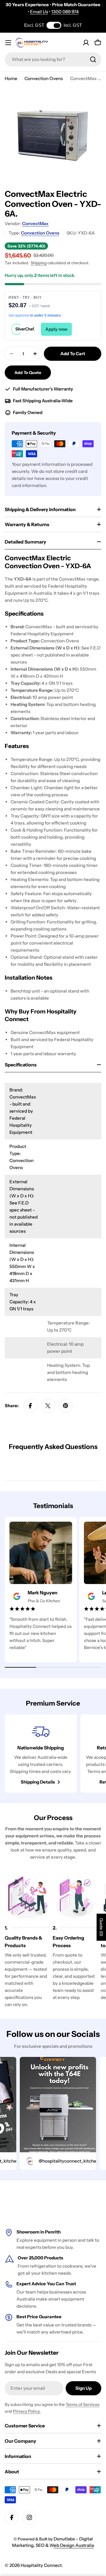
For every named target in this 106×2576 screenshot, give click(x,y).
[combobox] (53, 59)
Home (11, 78)
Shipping (39, 263)
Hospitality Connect (41, 2565)
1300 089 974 (65, 12)
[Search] (93, 59)
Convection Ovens (44, 78)
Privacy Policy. (27, 2411)
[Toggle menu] (8, 43)
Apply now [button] (56, 329)
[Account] (86, 43)
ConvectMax (35, 223)
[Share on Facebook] (30, 1406)
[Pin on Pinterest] (66, 1406)
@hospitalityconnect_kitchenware (63, 2161)
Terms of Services (83, 2404)
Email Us (39, 12)
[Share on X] (48, 1406)
